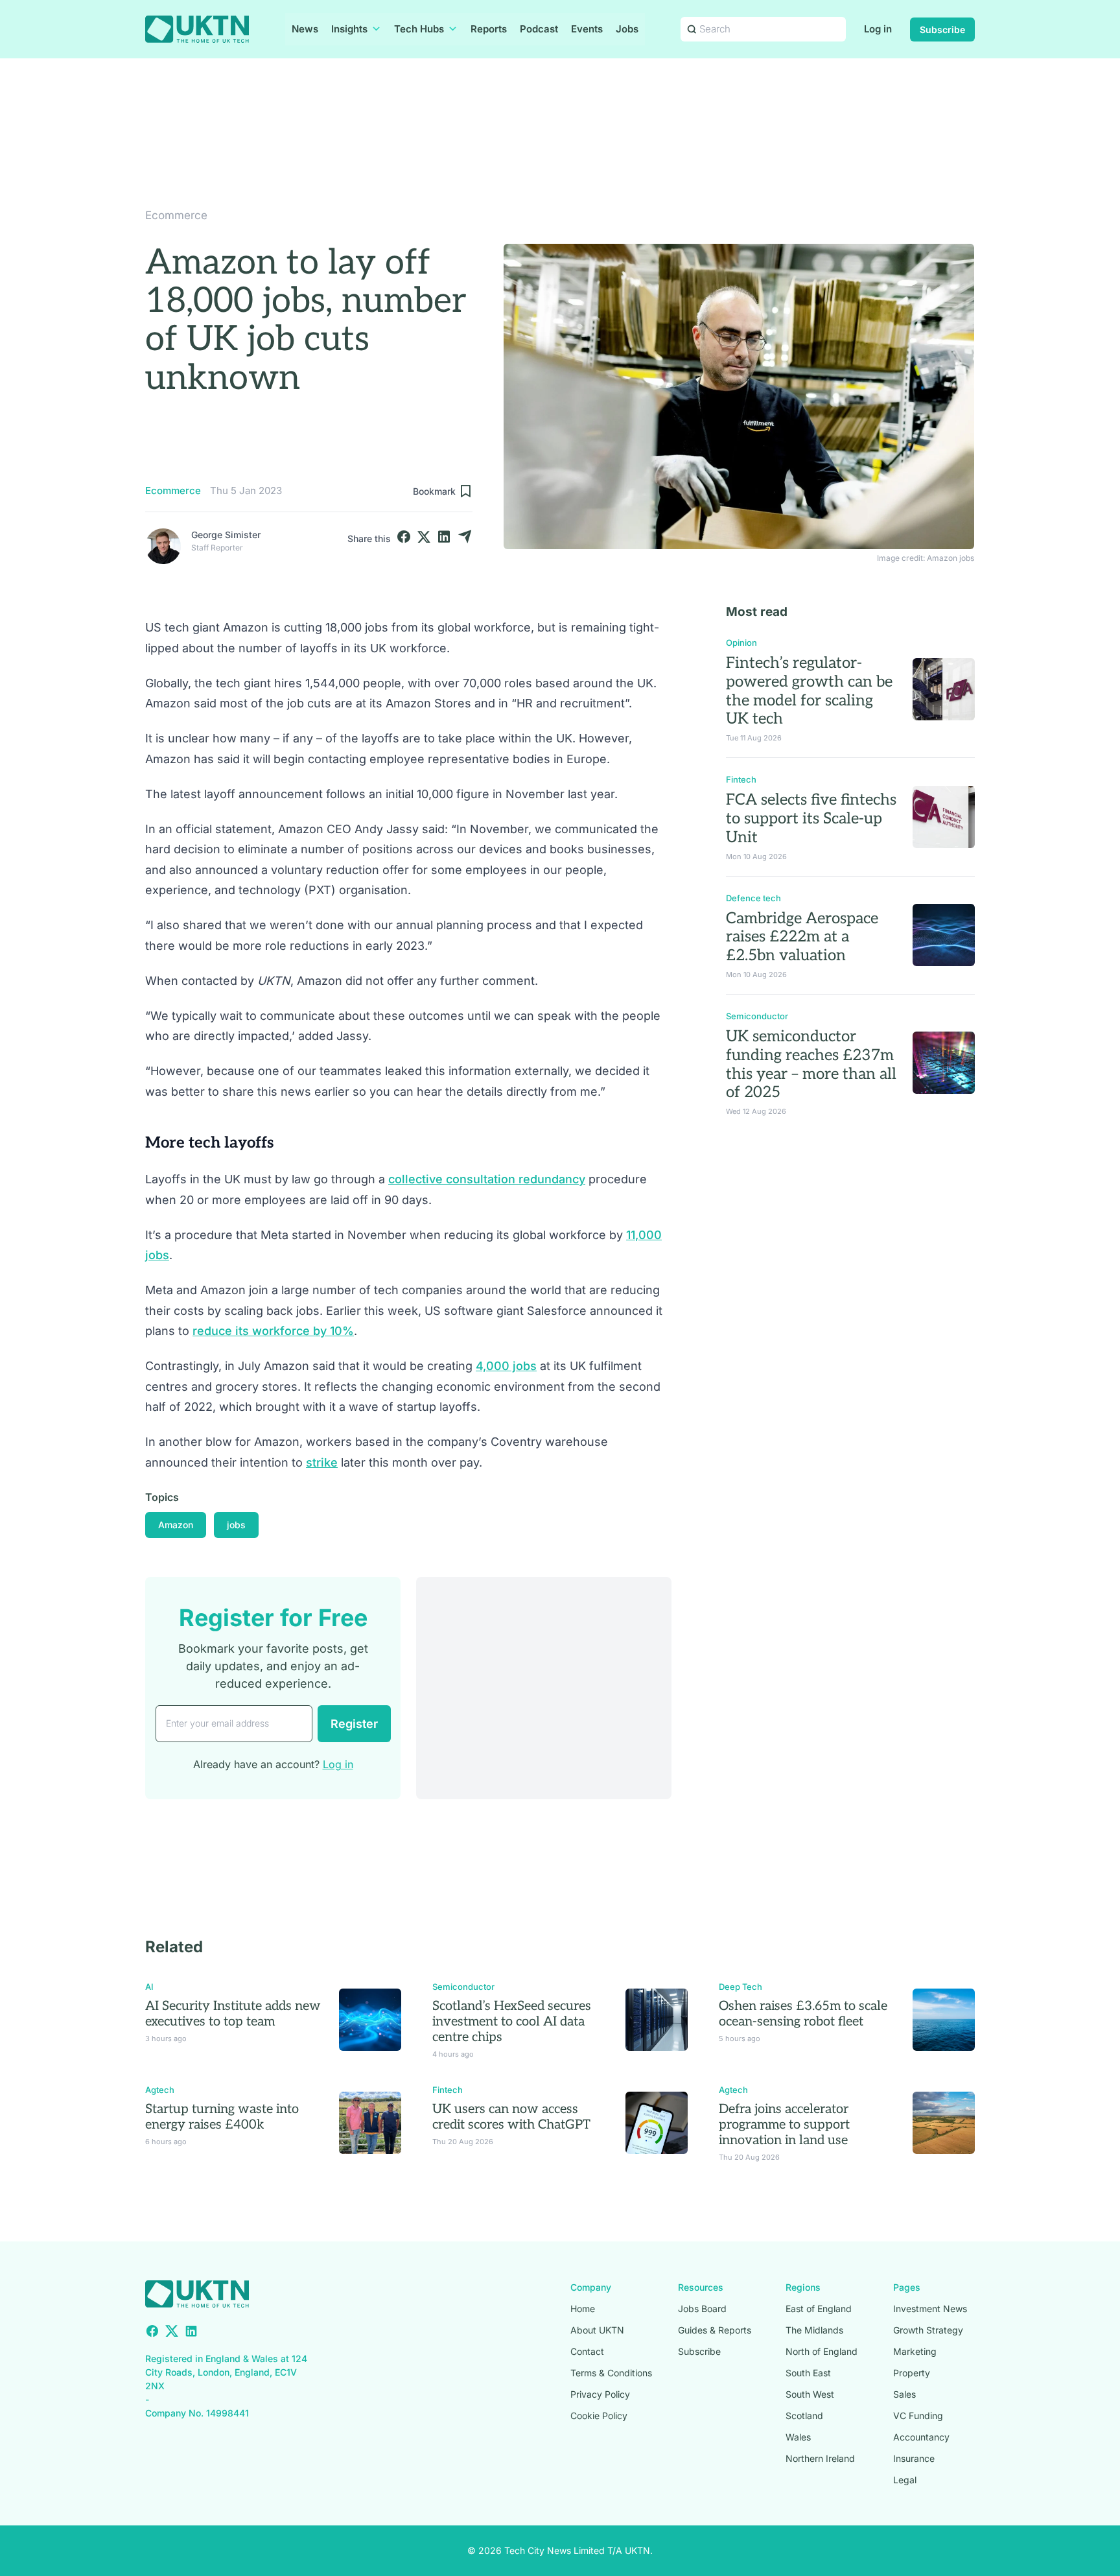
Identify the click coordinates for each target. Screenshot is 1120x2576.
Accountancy (921, 2437)
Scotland (804, 2416)
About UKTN (597, 2330)
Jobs (627, 29)
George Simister (226, 535)
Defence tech (753, 898)
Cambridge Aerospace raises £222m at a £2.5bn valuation (802, 937)
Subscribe (942, 30)
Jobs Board (702, 2309)
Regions (803, 2287)
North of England (822, 2351)
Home (583, 2309)
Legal (905, 2480)
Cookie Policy (599, 2416)
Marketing (915, 2351)
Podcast (539, 29)
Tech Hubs (419, 29)
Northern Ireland (820, 2458)
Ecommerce (176, 215)
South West (810, 2394)
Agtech (160, 2090)
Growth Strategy (928, 2330)
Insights (349, 29)
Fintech (741, 779)
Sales (904, 2394)
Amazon (176, 1525)
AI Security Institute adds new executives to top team (233, 2014)
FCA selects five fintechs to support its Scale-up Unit (811, 819)
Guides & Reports (715, 2330)
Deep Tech (741, 1987)
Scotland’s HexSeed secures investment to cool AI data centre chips (512, 2022)
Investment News (930, 2309)
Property (912, 2373)
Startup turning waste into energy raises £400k (222, 2117)
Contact (587, 2351)
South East (808, 2373)
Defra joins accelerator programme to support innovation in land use (784, 2125)
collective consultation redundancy (487, 1179)
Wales (798, 2437)
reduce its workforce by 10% (273, 1331)
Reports (489, 29)
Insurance (914, 2458)
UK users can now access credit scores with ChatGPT (511, 2117)
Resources (701, 2287)
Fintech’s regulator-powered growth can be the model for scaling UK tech (809, 691)
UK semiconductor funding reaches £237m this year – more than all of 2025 (811, 1064)
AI (149, 1987)
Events (587, 29)
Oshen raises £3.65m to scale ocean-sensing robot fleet (803, 2014)
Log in (878, 29)
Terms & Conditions (611, 2373)
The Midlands (814, 2330)
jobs (236, 1525)
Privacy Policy (600, 2394)
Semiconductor (757, 1016)
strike (322, 1462)
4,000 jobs (506, 1366)
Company (591, 2287)
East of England (819, 2309)
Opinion (741, 643)
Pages (907, 2287)
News (305, 29)
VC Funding (918, 2416)
